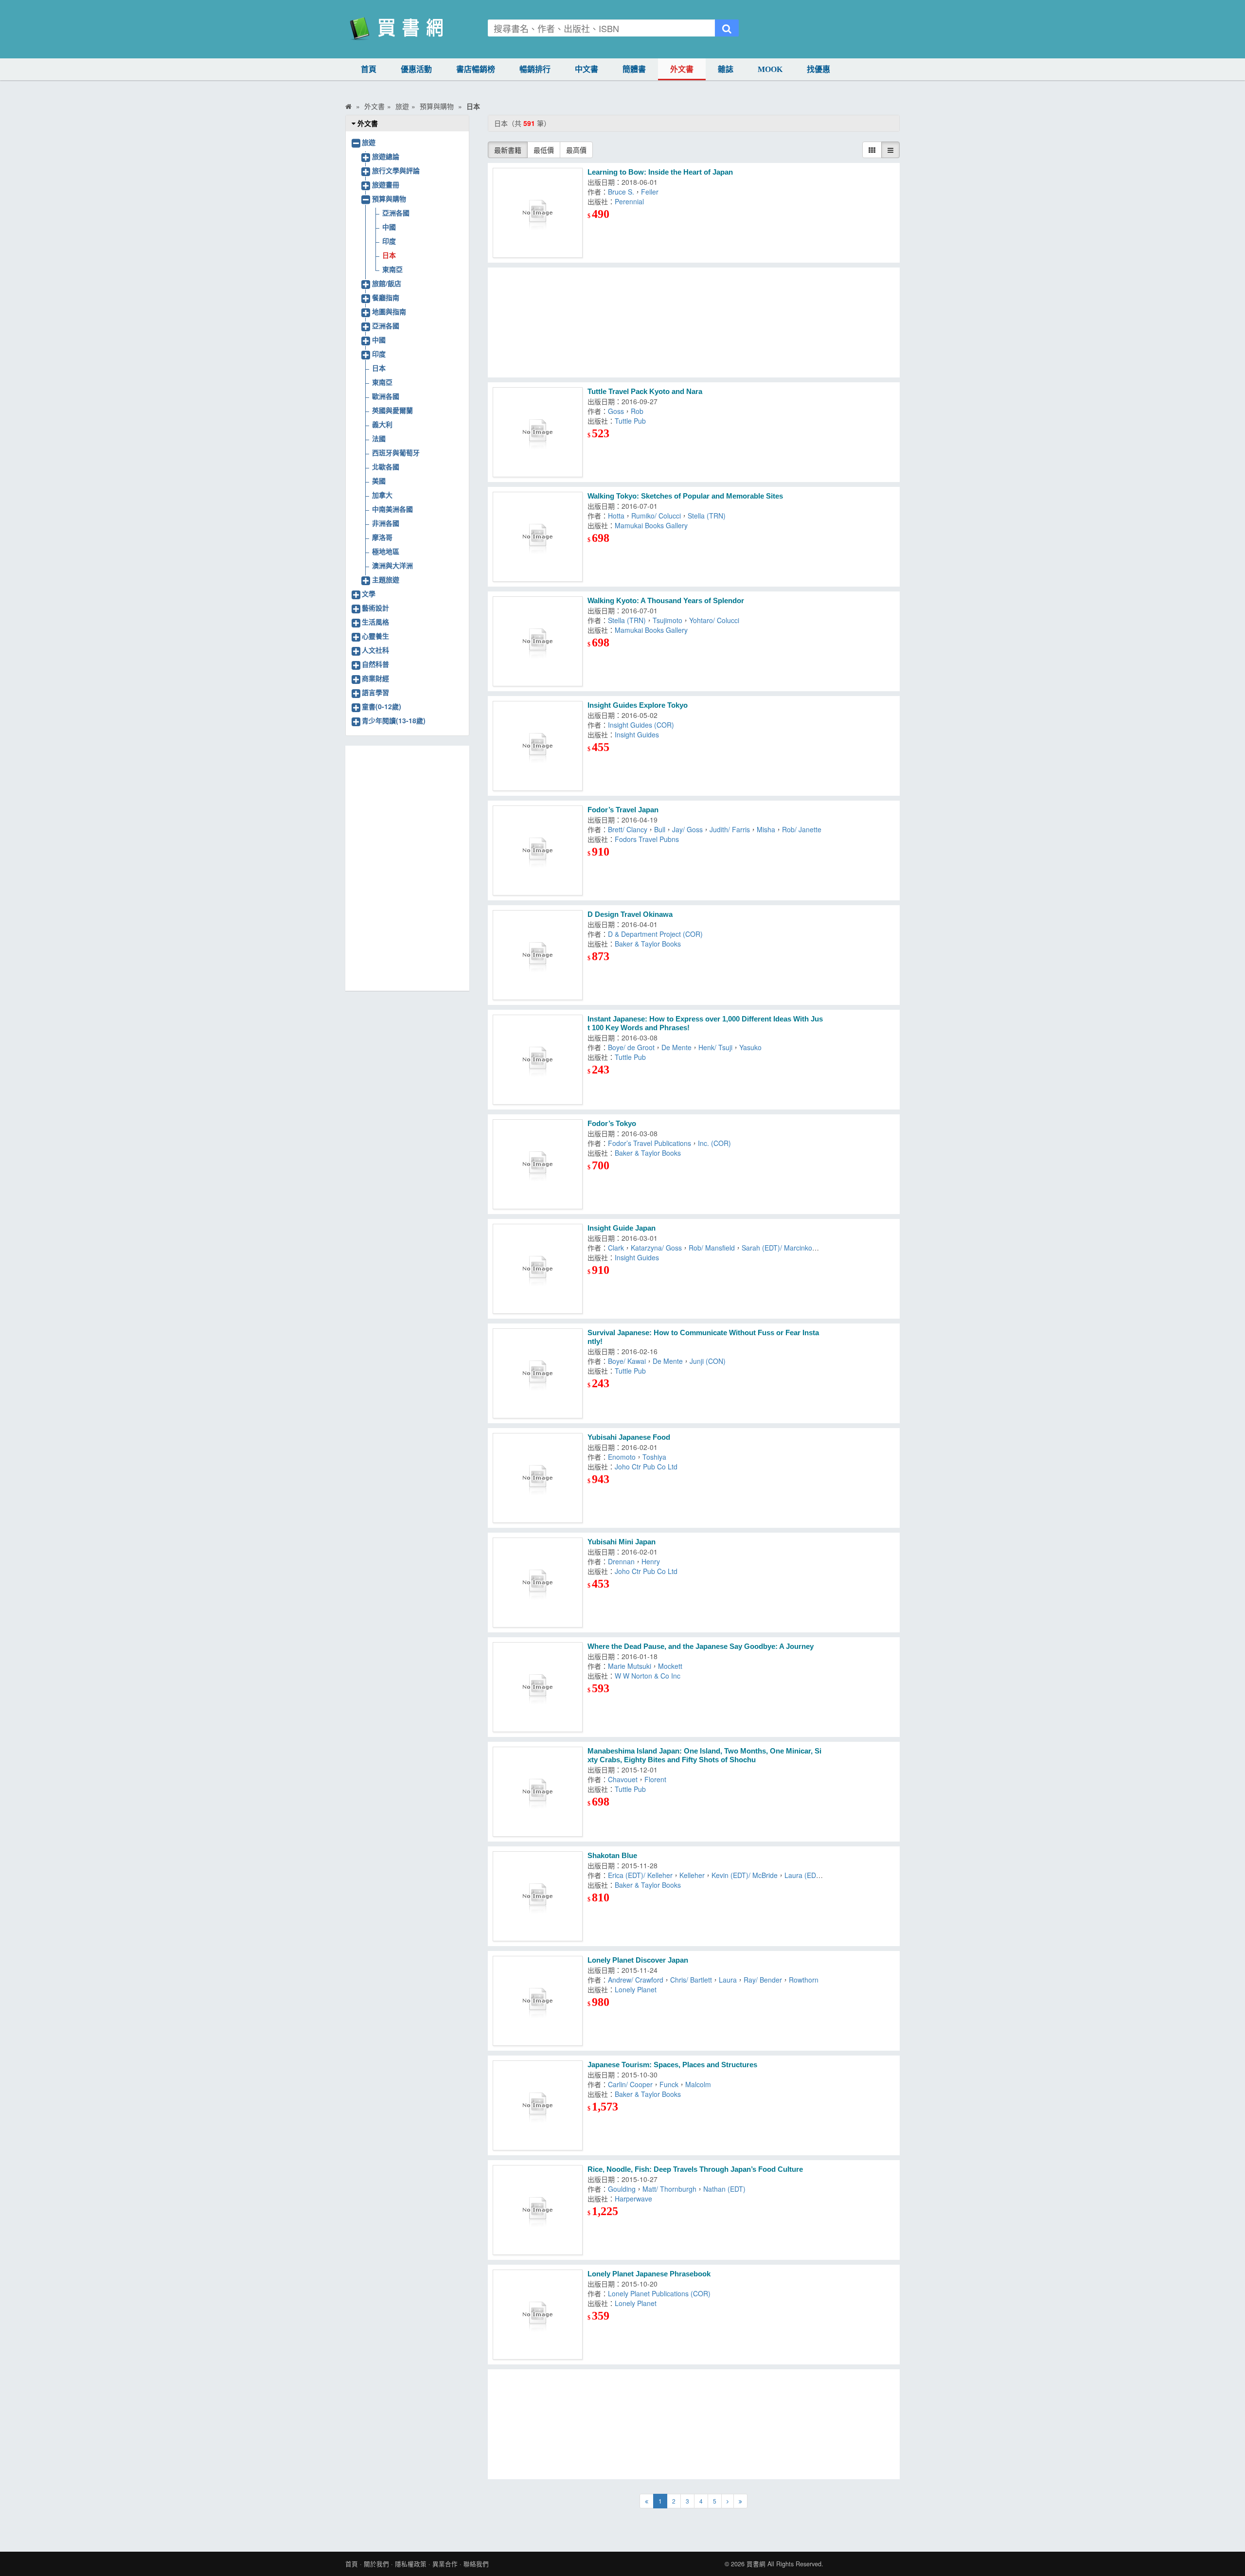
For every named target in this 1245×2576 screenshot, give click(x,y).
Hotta (616, 516)
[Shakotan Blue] (538, 1896)
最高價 (576, 150)
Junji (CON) (708, 1361)
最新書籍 (508, 150)
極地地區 (386, 551)
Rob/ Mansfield (712, 1248)
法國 (379, 438)
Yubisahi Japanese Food (629, 1437)
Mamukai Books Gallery (651, 525)
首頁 (369, 69)
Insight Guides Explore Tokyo (638, 705)
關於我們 (376, 2564)
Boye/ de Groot (631, 1047)
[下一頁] (728, 2501)
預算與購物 (389, 198)
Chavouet (623, 1779)
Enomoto (622, 1457)
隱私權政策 (411, 2564)
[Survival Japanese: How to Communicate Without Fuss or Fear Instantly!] (538, 1373)
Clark (616, 1248)
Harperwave (633, 2199)
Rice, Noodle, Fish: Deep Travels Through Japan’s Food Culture (695, 2169)
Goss (616, 411)
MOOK (770, 69)
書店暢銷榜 (476, 69)
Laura (728, 1980)
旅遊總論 (386, 156)
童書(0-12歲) (382, 706)
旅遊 (369, 142)
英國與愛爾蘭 (392, 410)
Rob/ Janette (802, 829)
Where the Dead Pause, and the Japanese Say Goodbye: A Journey (701, 1646)
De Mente (676, 1047)
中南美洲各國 (392, 509)
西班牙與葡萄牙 (396, 452)
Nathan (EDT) (724, 2189)
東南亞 (392, 269)
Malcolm (698, 2084)
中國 (389, 227)
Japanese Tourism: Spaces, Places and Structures (672, 2065)
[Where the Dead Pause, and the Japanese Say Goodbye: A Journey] (538, 1687)
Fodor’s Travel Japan (623, 810)
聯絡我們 (476, 2564)
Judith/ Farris (730, 829)
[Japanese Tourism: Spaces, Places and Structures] (538, 2105)
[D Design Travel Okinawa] (538, 955)
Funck (669, 2084)
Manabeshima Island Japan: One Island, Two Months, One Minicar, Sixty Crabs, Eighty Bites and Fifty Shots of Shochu (704, 1755)
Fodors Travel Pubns (647, 839)
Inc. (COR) (714, 1143)
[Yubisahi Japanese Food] (538, 1478)
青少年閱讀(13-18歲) (394, 720)
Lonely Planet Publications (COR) (659, 2293)
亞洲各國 (396, 213)
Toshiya (654, 1457)
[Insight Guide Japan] (538, 1269)
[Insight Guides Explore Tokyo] (538, 746)
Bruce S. (621, 192)
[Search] (727, 28)
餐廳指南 (386, 297)
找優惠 (818, 69)
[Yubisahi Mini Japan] (538, 1583)
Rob (637, 411)
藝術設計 (375, 608)
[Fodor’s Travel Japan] (538, 850)
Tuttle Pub (630, 421)
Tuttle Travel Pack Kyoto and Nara (645, 391)
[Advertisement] (694, 322)
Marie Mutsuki (630, 1666)
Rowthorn (804, 1980)
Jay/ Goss (687, 829)
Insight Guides (637, 734)
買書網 (756, 2564)
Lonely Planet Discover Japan (638, 1960)
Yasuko (750, 1047)
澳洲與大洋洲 (392, 565)
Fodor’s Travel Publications (649, 1143)
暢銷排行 (535, 69)
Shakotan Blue (612, 1855)
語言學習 (375, 692)
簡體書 (634, 69)
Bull (660, 829)
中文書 (587, 69)
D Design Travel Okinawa (630, 914)
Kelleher (692, 1875)
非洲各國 (386, 523)
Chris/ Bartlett (691, 1980)
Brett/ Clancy (628, 829)
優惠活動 (416, 69)
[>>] (740, 2501)
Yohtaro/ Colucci (714, 620)
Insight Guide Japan (622, 1228)
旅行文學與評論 (396, 170)
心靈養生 (375, 636)
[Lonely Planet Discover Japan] (538, 2001)
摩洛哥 (382, 537)
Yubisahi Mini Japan (622, 1542)
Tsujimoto (667, 620)
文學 (369, 593)
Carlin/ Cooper (630, 2084)
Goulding (622, 2189)
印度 (389, 241)
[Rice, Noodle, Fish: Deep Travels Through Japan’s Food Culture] (538, 2210)
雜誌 (726, 69)
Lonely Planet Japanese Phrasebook (649, 2274)
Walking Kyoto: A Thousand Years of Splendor (666, 600)
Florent (655, 1779)
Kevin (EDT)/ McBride (745, 1875)
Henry (651, 1561)
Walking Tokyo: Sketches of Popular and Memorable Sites (685, 496)
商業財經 (375, 678)
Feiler (650, 192)
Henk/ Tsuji (715, 1047)
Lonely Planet (636, 1989)
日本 (389, 255)
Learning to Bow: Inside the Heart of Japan (660, 172)
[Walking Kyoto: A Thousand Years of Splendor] (538, 641)
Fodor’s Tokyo (612, 1123)
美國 (379, 481)
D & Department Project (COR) (655, 934)
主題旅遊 (386, 579)
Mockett (670, 1666)
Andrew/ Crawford (636, 1980)
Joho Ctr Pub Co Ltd (646, 1467)
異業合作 (445, 2564)
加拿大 (382, 495)
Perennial (629, 201)
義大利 (382, 424)
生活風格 (375, 622)
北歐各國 (386, 466)
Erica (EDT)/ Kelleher (640, 1875)
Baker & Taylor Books (648, 944)
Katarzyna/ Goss (656, 1248)
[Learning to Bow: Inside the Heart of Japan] (538, 213)
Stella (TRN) (707, 516)
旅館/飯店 (387, 283)
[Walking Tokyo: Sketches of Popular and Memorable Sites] (538, 537)
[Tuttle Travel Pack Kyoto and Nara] (538, 432)
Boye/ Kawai (627, 1361)
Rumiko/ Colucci (656, 516)
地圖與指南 (389, 311)
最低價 (544, 150)
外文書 (682, 69)
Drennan (621, 1561)
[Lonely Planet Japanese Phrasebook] (538, 2315)
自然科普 (375, 664)
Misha (766, 829)
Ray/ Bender (763, 1980)
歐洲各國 (386, 396)
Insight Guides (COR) (641, 725)
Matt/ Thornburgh (669, 2189)
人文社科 (375, 650)
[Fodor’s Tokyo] (538, 1164)
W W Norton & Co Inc (648, 1676)
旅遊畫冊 (386, 184)
